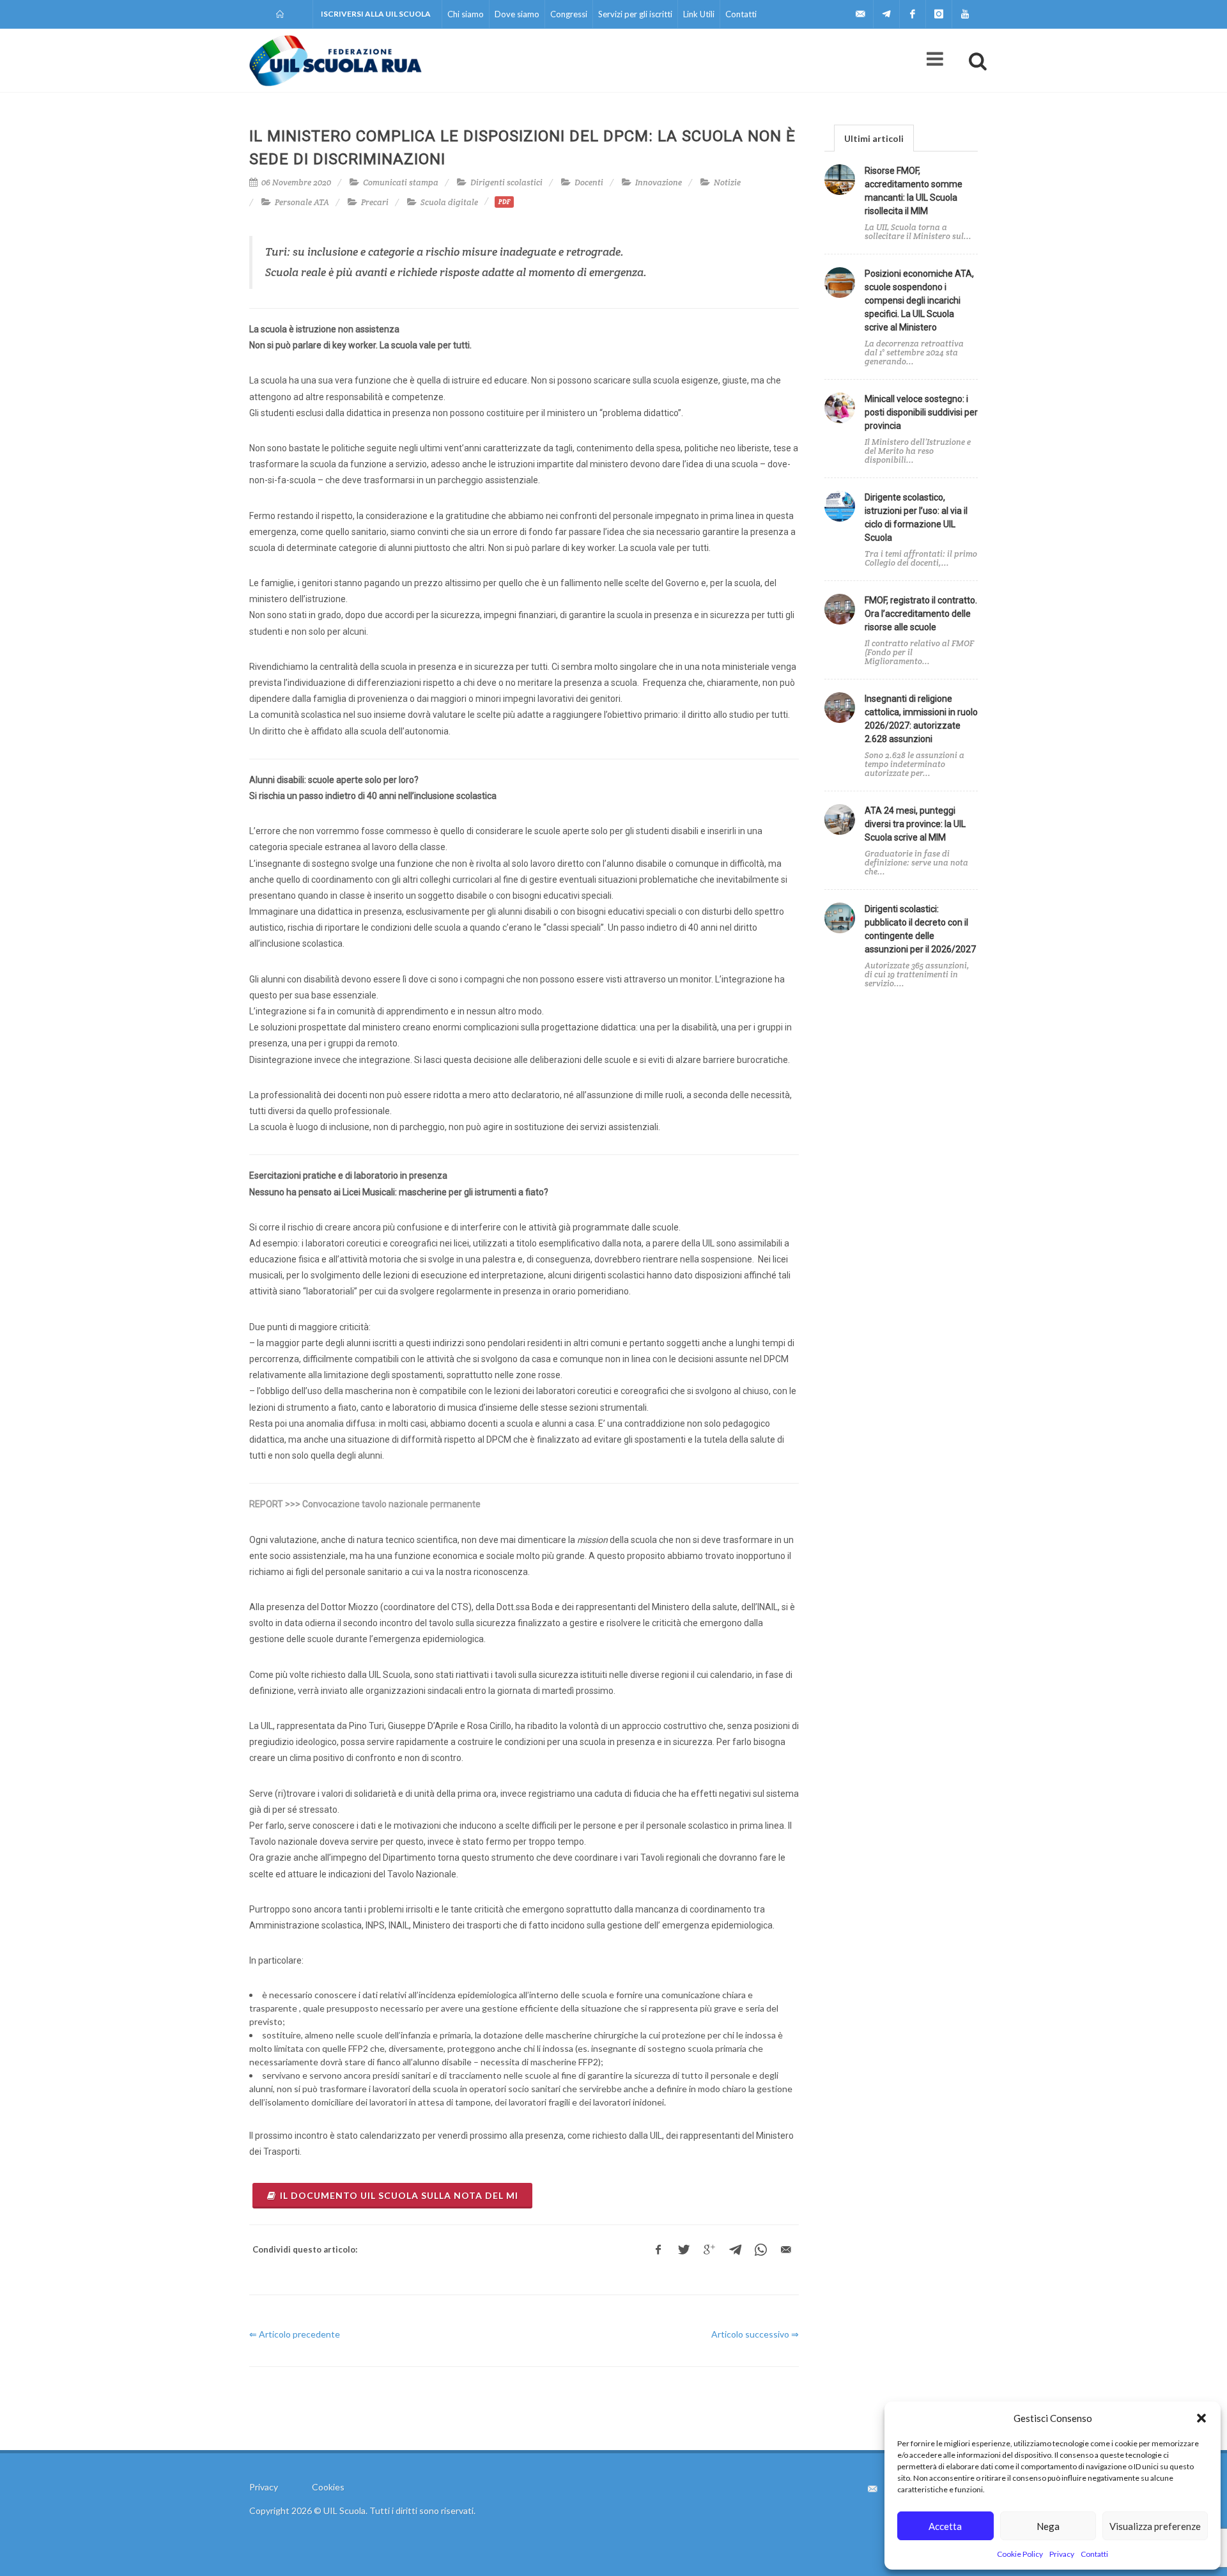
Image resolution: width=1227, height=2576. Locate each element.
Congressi (569, 14)
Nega (1048, 2526)
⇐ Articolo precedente (295, 2334)
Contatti (1094, 2554)
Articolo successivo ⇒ (755, 2334)
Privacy (1062, 2554)
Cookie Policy (1020, 2554)
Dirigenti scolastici (506, 182)
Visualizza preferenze (1155, 2526)
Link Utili (699, 14)
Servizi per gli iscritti (635, 14)
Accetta (945, 2526)
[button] (1201, 2418)
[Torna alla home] (281, 14)
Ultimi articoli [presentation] (874, 138)
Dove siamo (517, 14)
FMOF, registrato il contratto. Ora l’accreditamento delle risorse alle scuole (921, 614)
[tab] (874, 138)
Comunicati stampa (401, 182)
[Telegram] (886, 14)
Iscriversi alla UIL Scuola (376, 14)
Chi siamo (466, 14)
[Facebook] (913, 14)
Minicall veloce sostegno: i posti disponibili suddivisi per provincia (921, 412)
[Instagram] (939, 14)
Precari (375, 202)
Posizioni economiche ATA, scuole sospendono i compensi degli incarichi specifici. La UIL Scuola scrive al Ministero (919, 300)
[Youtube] (965, 14)
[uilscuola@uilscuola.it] (860, 14)
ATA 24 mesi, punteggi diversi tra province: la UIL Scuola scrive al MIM (915, 824)
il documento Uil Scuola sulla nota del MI (399, 2195)
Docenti (589, 182)
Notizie (727, 182)
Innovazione (659, 182)
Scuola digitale (449, 202)
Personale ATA (302, 202)
